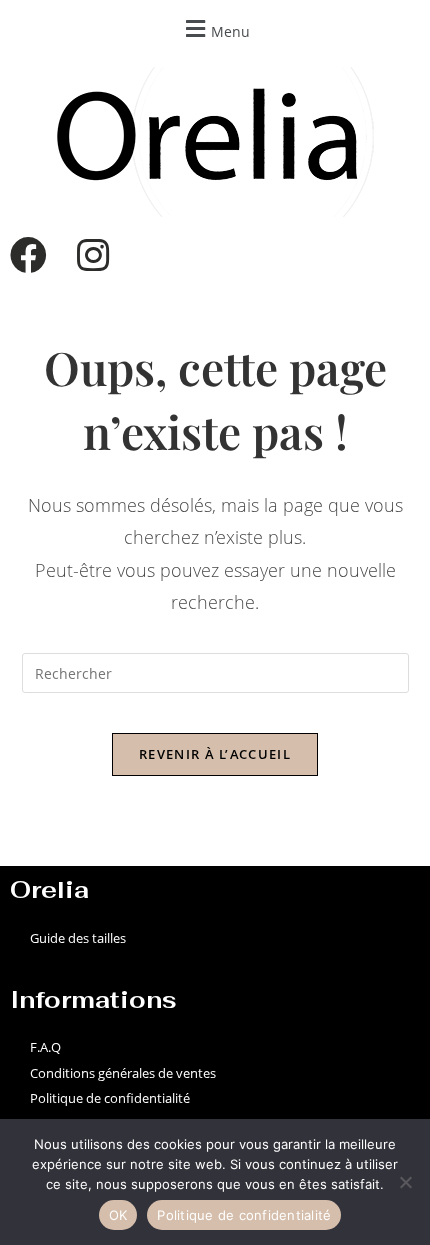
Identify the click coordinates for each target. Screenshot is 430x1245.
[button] (215, 28)
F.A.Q (45, 1047)
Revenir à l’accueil (215, 754)
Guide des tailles (78, 938)
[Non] (405, 1182)
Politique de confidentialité (110, 1098)
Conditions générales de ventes (123, 1073)
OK (118, 1215)
